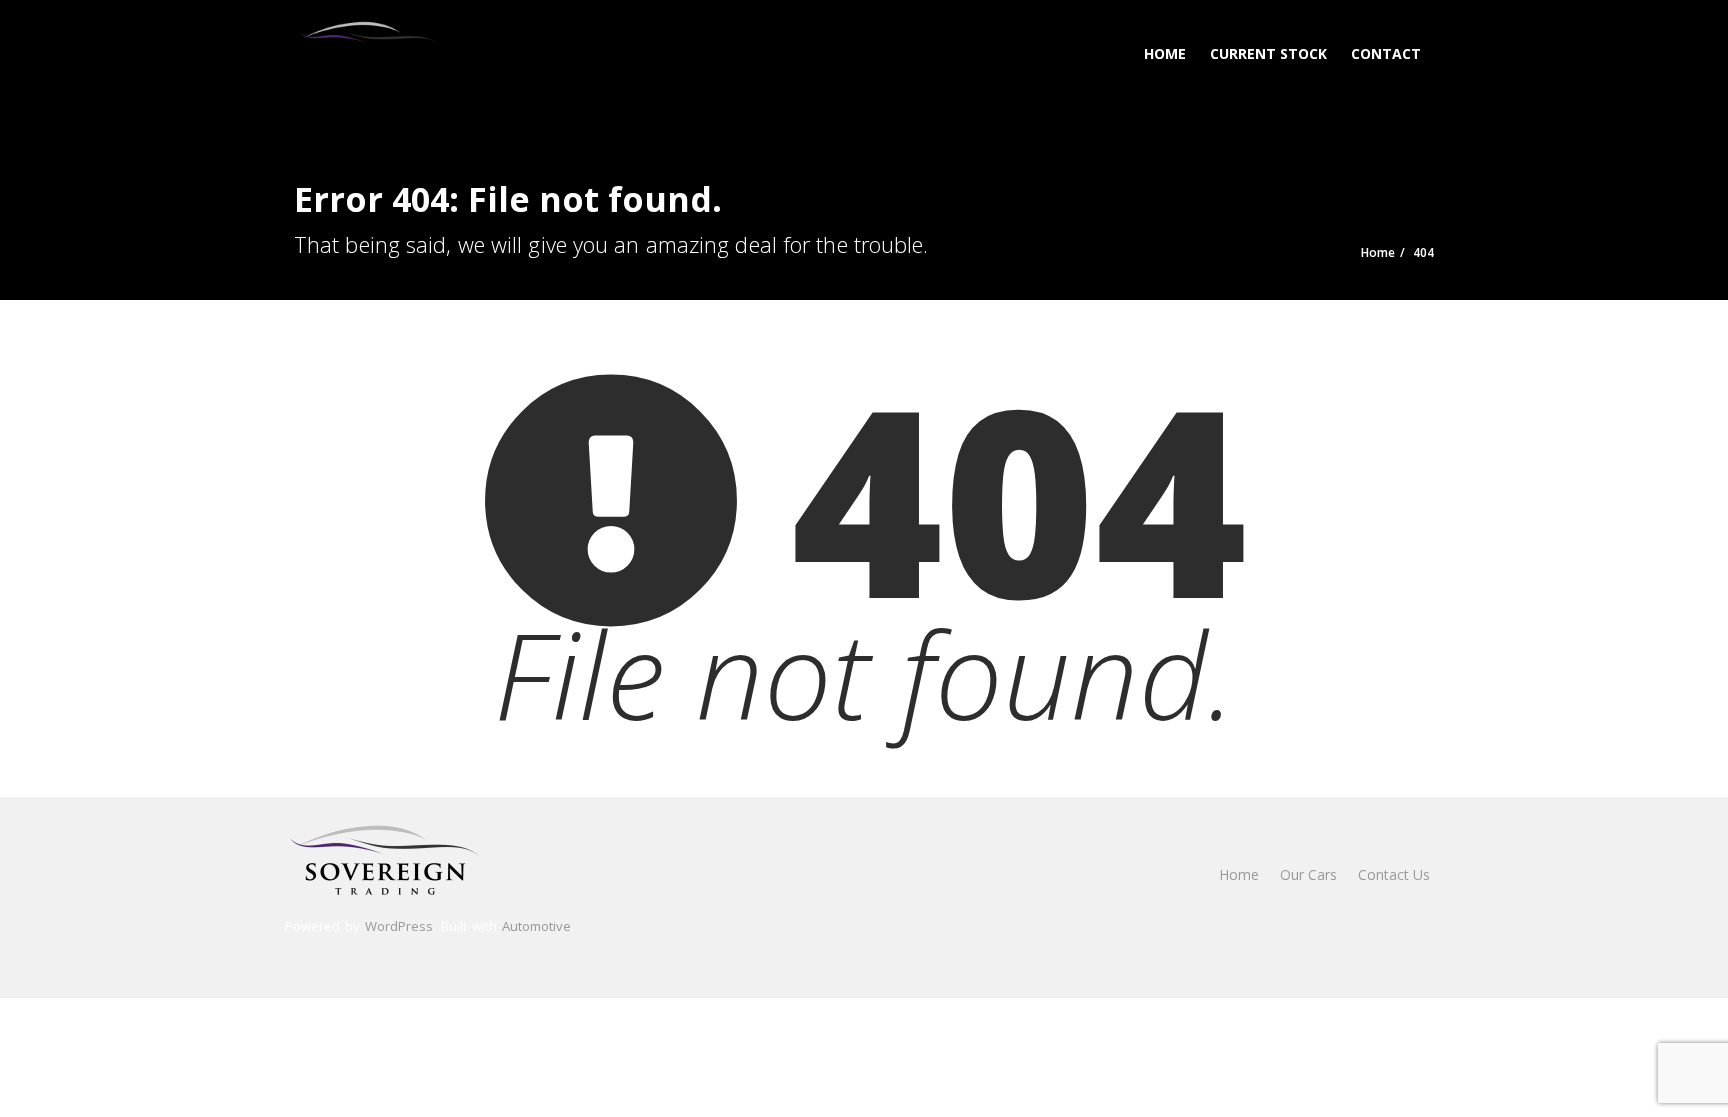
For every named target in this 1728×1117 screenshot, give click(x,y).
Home (1165, 53)
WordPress (399, 926)
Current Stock (1268, 53)
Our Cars (1308, 874)
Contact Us (1394, 874)
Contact (1386, 53)
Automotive (536, 926)
